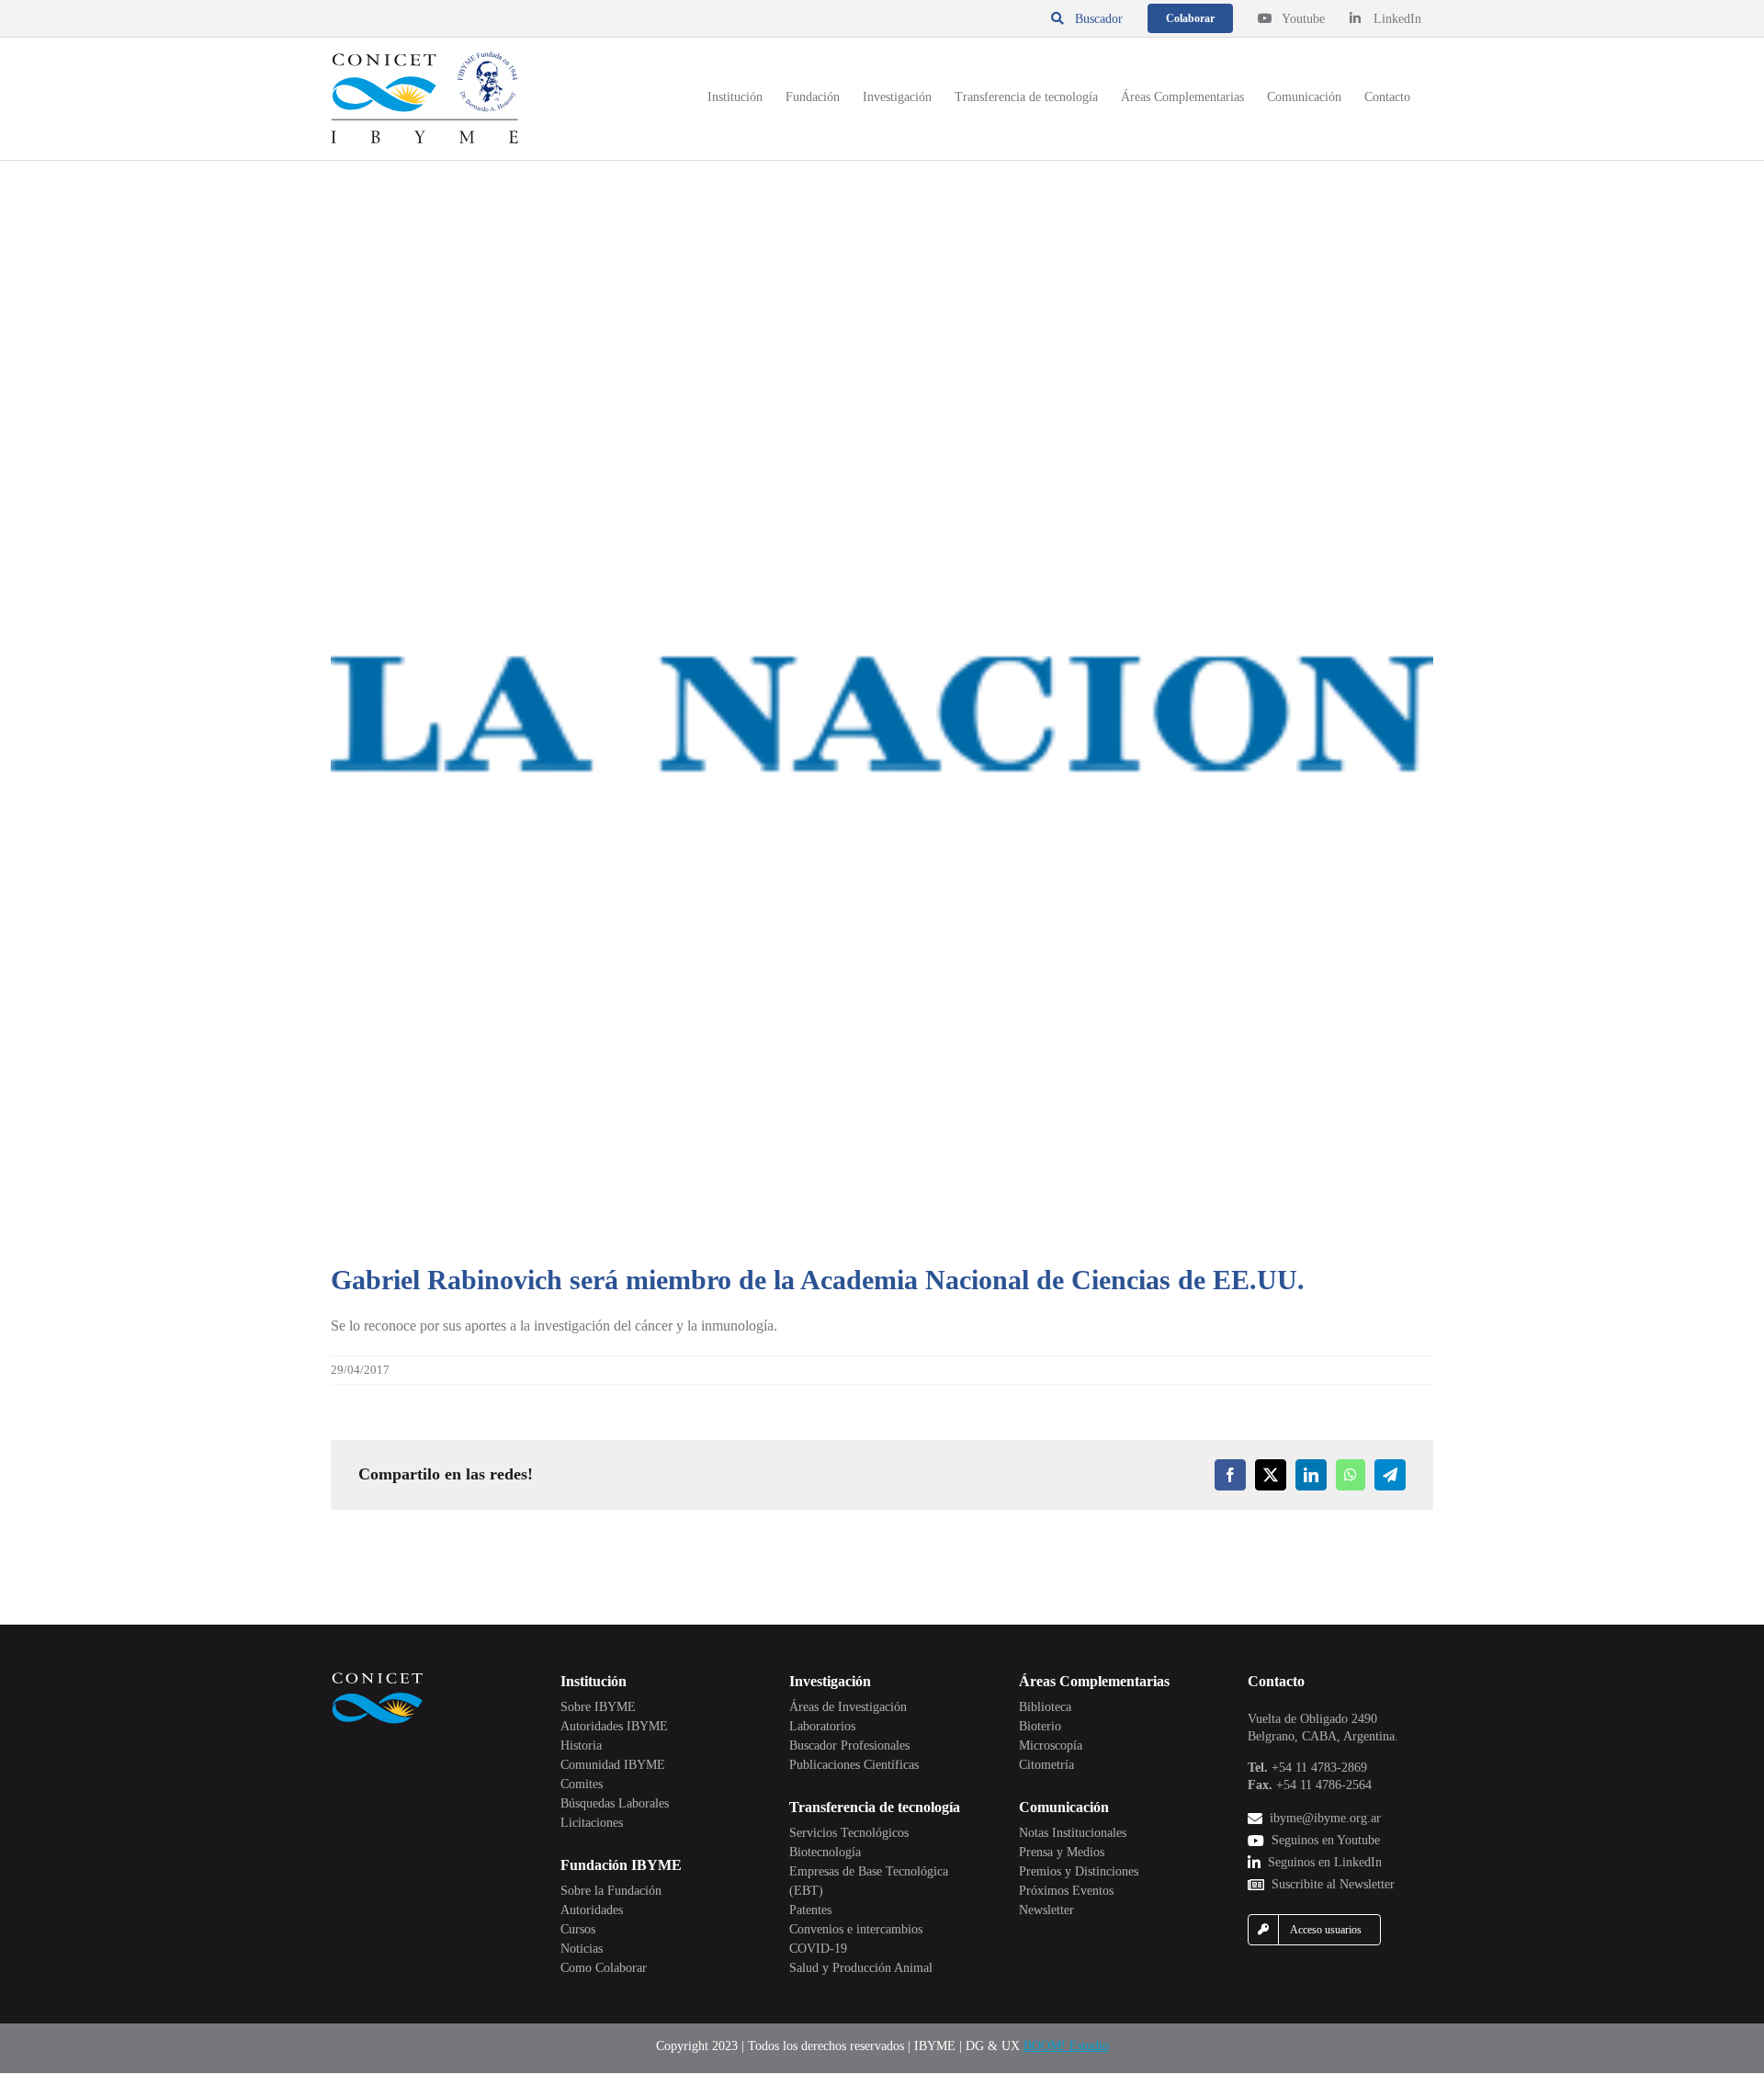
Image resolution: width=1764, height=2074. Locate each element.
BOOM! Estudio (1066, 2046)
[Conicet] (378, 1677)
